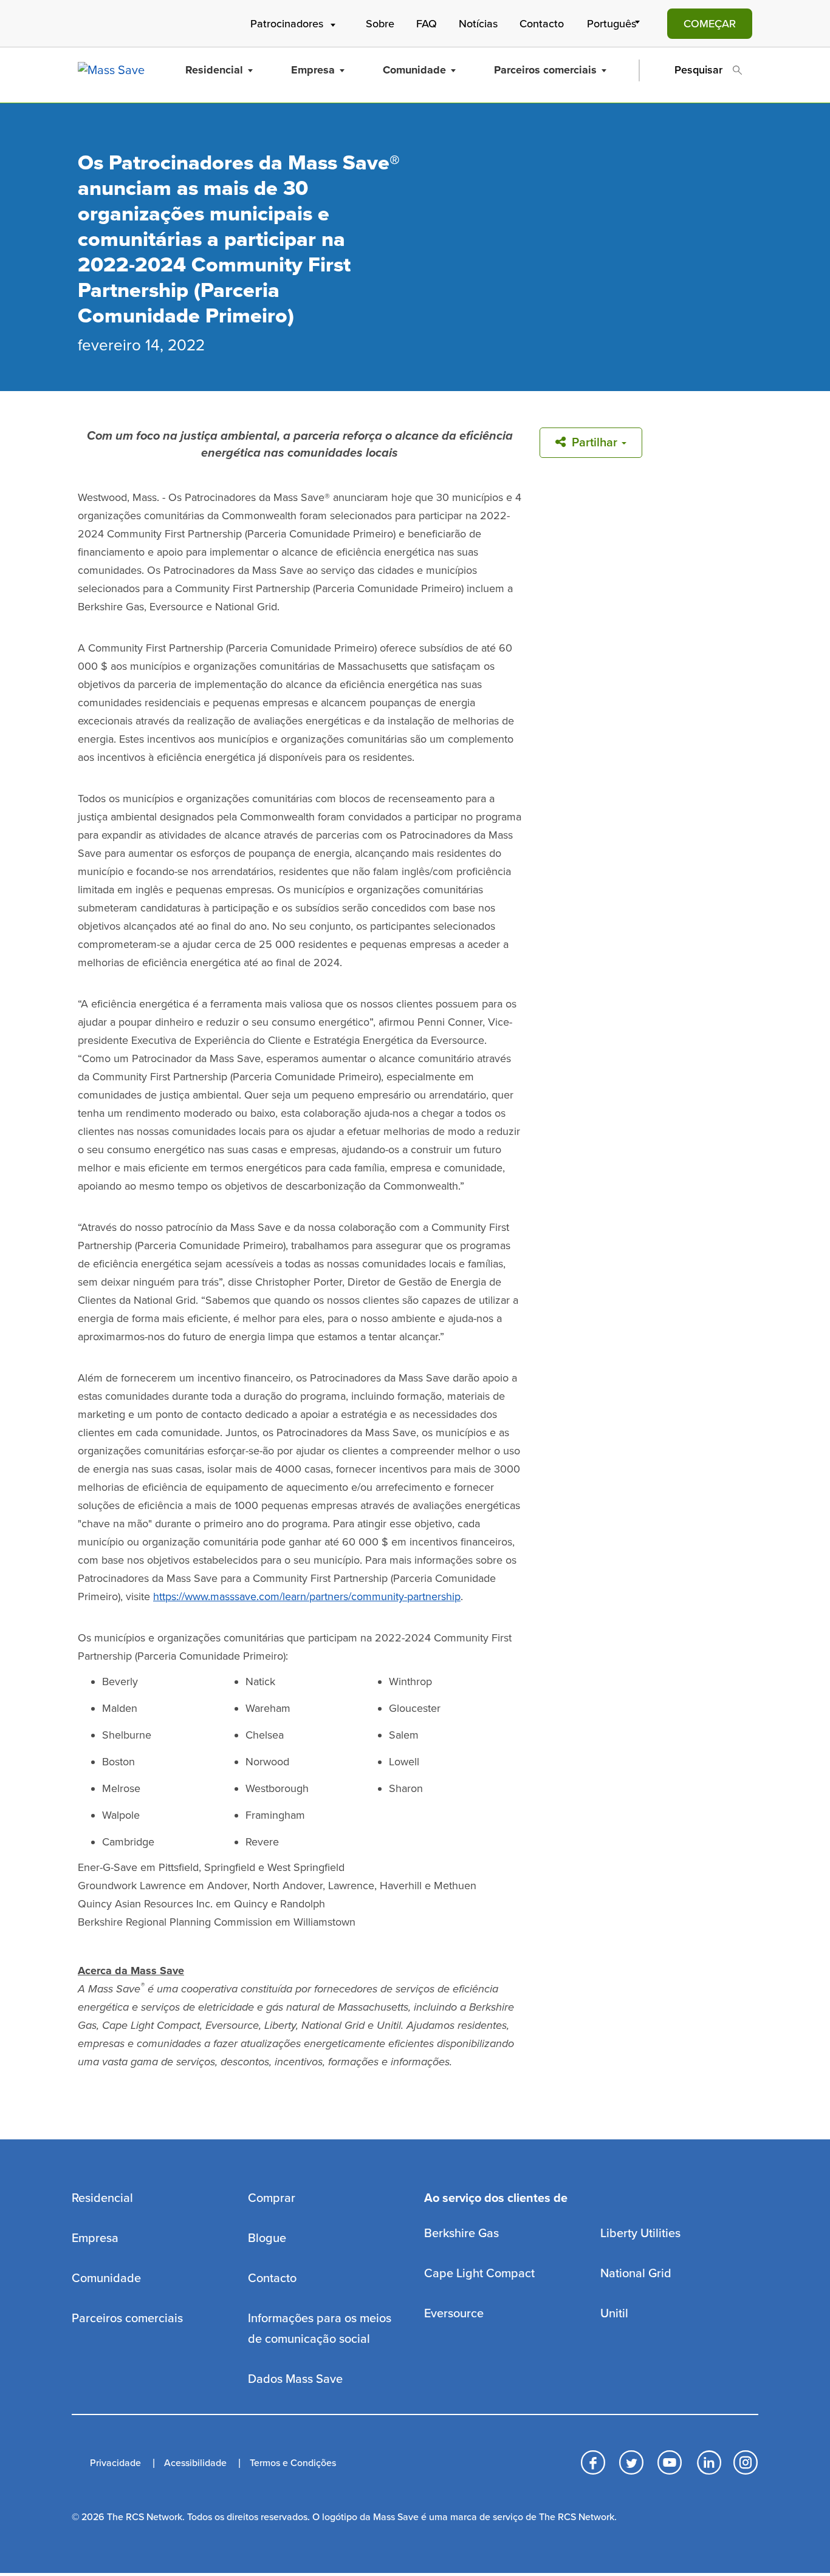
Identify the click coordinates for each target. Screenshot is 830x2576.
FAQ (427, 24)
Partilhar (595, 443)
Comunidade (414, 70)
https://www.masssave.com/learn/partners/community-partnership (307, 1596)
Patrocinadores (287, 24)
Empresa (313, 70)
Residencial (214, 70)
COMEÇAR (710, 24)
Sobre (380, 24)
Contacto (542, 24)
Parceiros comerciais (545, 70)
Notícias (478, 24)
